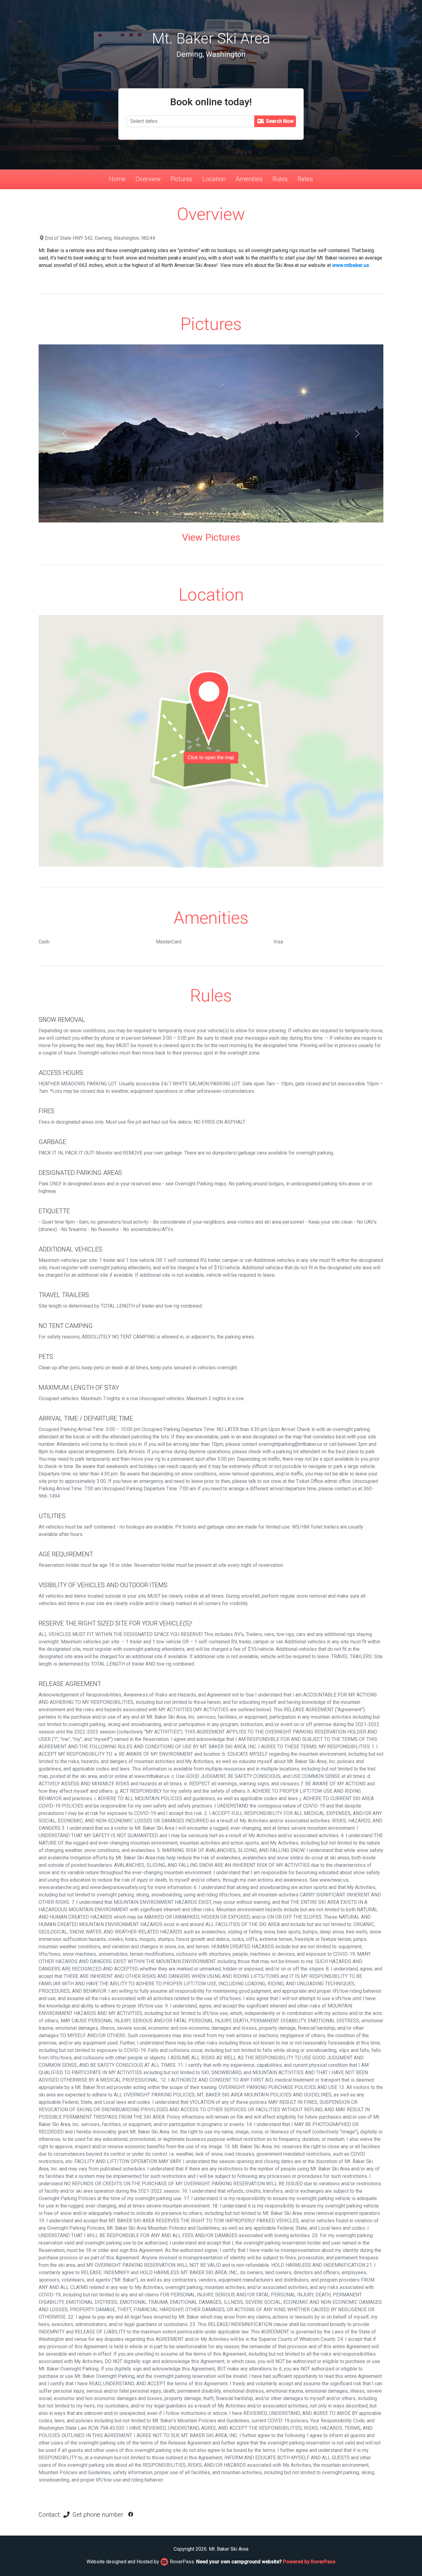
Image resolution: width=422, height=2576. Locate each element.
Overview (148, 179)
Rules (280, 179)
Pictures (181, 179)
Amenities (249, 179)
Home (117, 179)
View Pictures (211, 537)
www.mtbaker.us (351, 265)
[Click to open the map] (211, 741)
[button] (64, 433)
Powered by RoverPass (309, 2562)
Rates (305, 179)
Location (214, 179)
